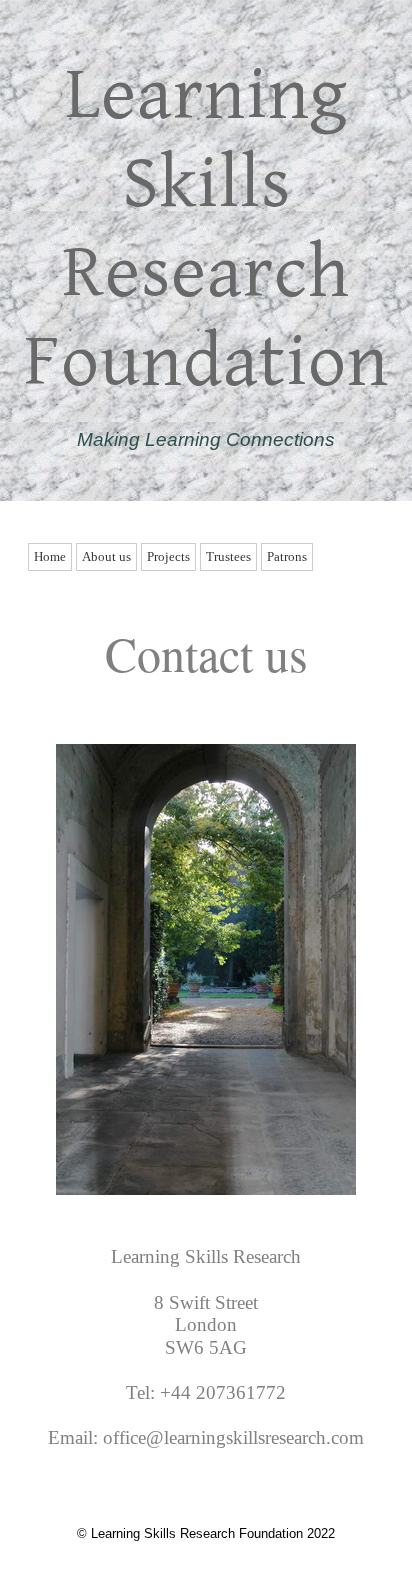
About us (106, 556)
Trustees (228, 556)
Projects (168, 556)
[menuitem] (52, 557)
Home (50, 556)
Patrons (287, 556)
